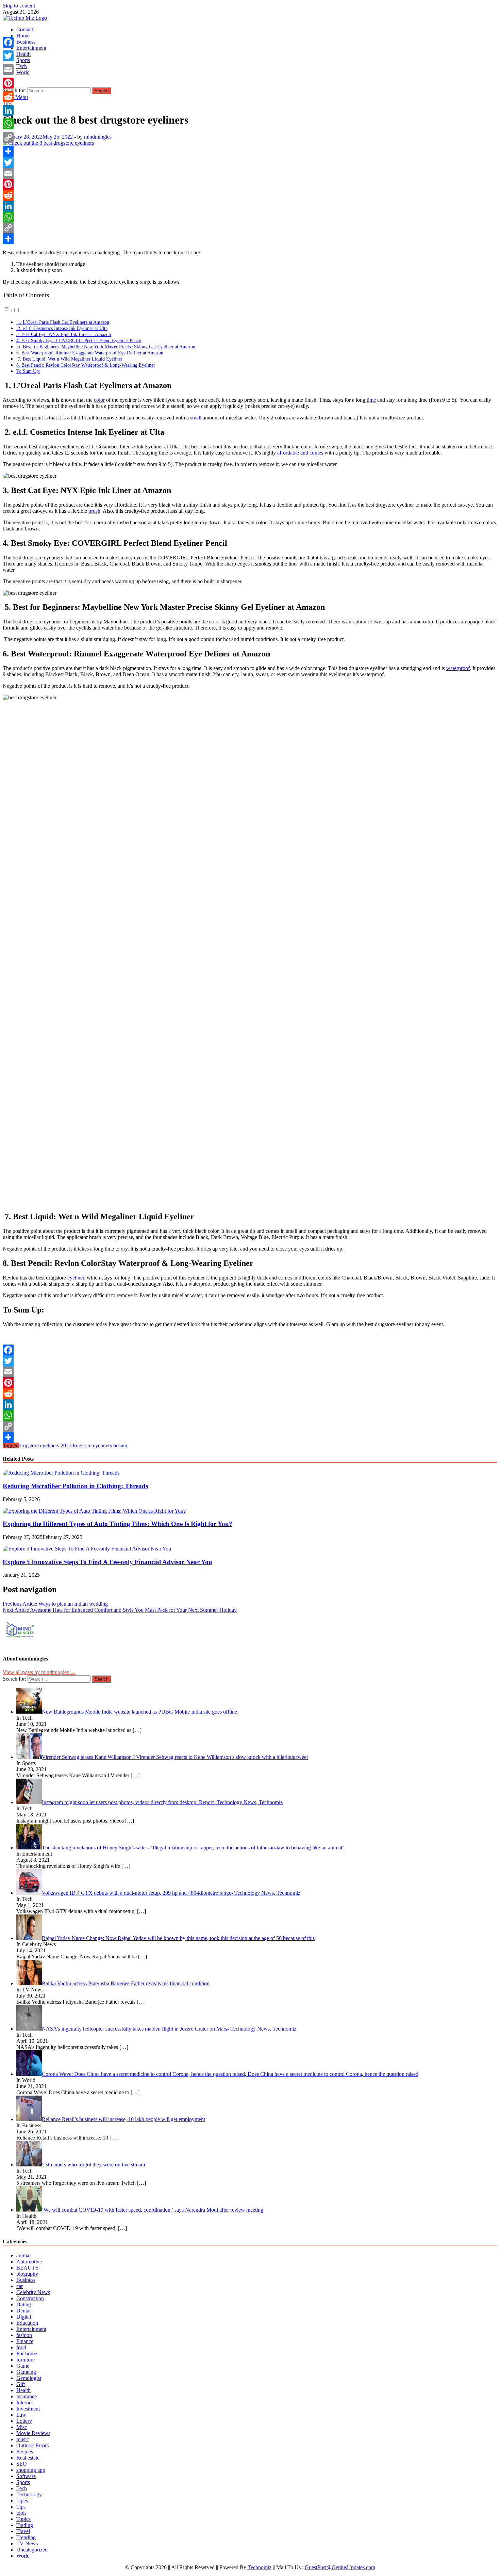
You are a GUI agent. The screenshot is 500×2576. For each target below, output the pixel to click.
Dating (24, 2304)
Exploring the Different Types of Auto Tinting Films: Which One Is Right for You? (118, 1524)
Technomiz (260, 2567)
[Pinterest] (250, 184)
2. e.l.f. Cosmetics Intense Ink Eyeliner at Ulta (62, 328)
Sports (23, 60)
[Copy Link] (250, 228)
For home (27, 2354)
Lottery (24, 2421)
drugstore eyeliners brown (99, 1445)
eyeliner (76, 1278)
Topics (23, 2519)
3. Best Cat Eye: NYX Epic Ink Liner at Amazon (64, 334)
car (20, 2286)
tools (21, 2513)
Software (26, 2476)
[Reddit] (250, 195)
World (23, 72)
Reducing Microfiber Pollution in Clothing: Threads (75, 1486)
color (99, 400)
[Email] (250, 173)
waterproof (458, 668)
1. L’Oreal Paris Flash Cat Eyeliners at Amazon (63, 322)
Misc (22, 2427)
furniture (26, 2360)
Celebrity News (33, 2292)
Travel (23, 2531)
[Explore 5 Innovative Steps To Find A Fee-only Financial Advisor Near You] (87, 1549)
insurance (27, 2396)
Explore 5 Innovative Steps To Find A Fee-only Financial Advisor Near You (107, 1562)
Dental (23, 2311)
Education (27, 2323)
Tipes (22, 2501)
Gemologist (29, 2378)
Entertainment (31, 48)
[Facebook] (250, 152)
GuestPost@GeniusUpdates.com (340, 2567)
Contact (25, 29)
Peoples (25, 2452)
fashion (24, 2335)
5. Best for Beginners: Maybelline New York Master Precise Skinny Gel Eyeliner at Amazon (106, 347)
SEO (22, 2464)
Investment (28, 2409)
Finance (25, 2341)
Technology (29, 2494)
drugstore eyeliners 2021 (45, 1445)
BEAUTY (28, 2268)
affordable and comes (300, 453)
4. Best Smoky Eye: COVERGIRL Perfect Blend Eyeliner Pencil (79, 340)
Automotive (29, 2262)
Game (23, 2366)
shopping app (31, 2470)
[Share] (250, 239)
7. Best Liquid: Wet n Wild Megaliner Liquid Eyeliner (69, 359)
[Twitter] (250, 162)
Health (23, 54)
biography (27, 2274)
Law (21, 2415)
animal (23, 2255)
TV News (27, 2543)
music (23, 2439)
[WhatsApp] (250, 217)
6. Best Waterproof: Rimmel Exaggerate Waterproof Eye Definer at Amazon (90, 353)
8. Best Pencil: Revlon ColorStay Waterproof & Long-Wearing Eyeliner (86, 365)
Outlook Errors (32, 2445)
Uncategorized (32, 2550)
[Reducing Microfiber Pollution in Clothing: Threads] (61, 1473)
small (196, 418)
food (21, 2347)
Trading (25, 2525)
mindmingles (98, 137)
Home (23, 36)
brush (94, 511)
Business (26, 42)
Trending (26, 2537)
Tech (22, 66)
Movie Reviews (33, 2433)
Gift (21, 2384)
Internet (24, 2403)
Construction (30, 2298)
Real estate (28, 2458)
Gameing (26, 2372)
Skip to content (19, 6)
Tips (21, 2507)
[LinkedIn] (250, 206)
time (371, 400)
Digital (24, 2317)
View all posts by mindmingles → (39, 1672)
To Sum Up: (28, 371)
